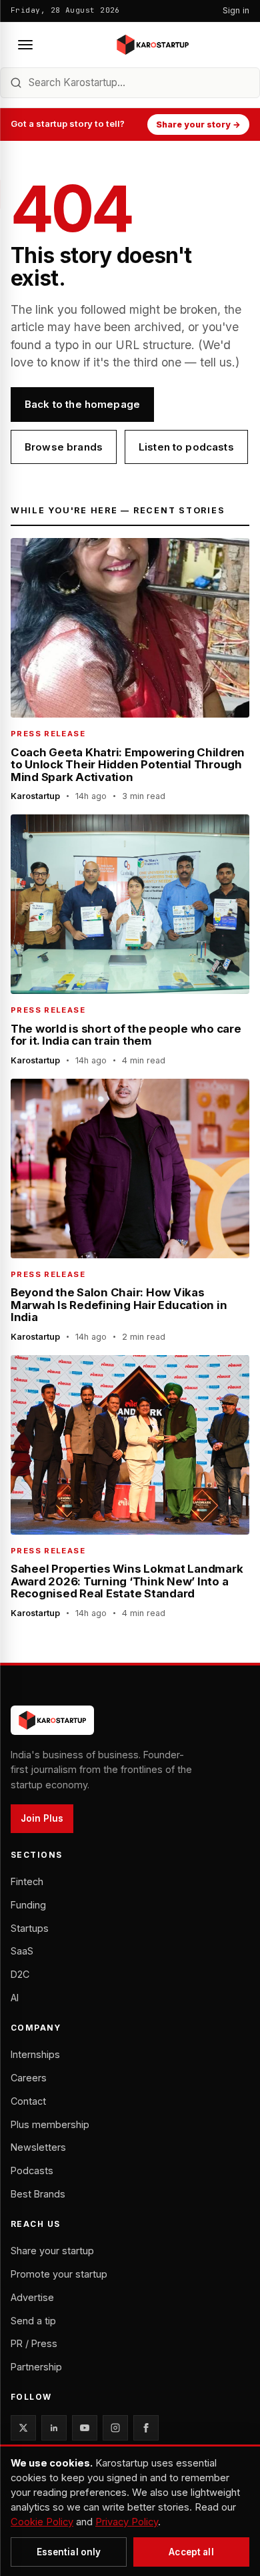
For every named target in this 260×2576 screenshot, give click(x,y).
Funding (28, 1905)
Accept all (191, 2552)
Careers (29, 2078)
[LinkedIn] (54, 2428)
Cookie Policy (42, 2522)
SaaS (22, 1951)
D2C (20, 1974)
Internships (35, 2054)
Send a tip (33, 2321)
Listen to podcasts (186, 447)
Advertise (32, 2297)
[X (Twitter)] (23, 2428)
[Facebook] (146, 2428)
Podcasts (32, 2170)
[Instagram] (115, 2428)
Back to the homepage (82, 404)
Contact (28, 2101)
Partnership (36, 2367)
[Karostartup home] (153, 45)
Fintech (27, 1881)
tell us (216, 362)
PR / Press (34, 2343)
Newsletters (38, 2147)
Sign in (236, 10)
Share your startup (52, 2251)
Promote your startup (59, 2274)
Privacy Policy (127, 2522)
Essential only (69, 2552)
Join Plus (42, 1818)
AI (15, 1998)
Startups (30, 1928)
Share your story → (198, 124)
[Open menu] (25, 45)
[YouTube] (85, 2428)
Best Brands (38, 2194)
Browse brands (64, 447)
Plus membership (50, 2124)
